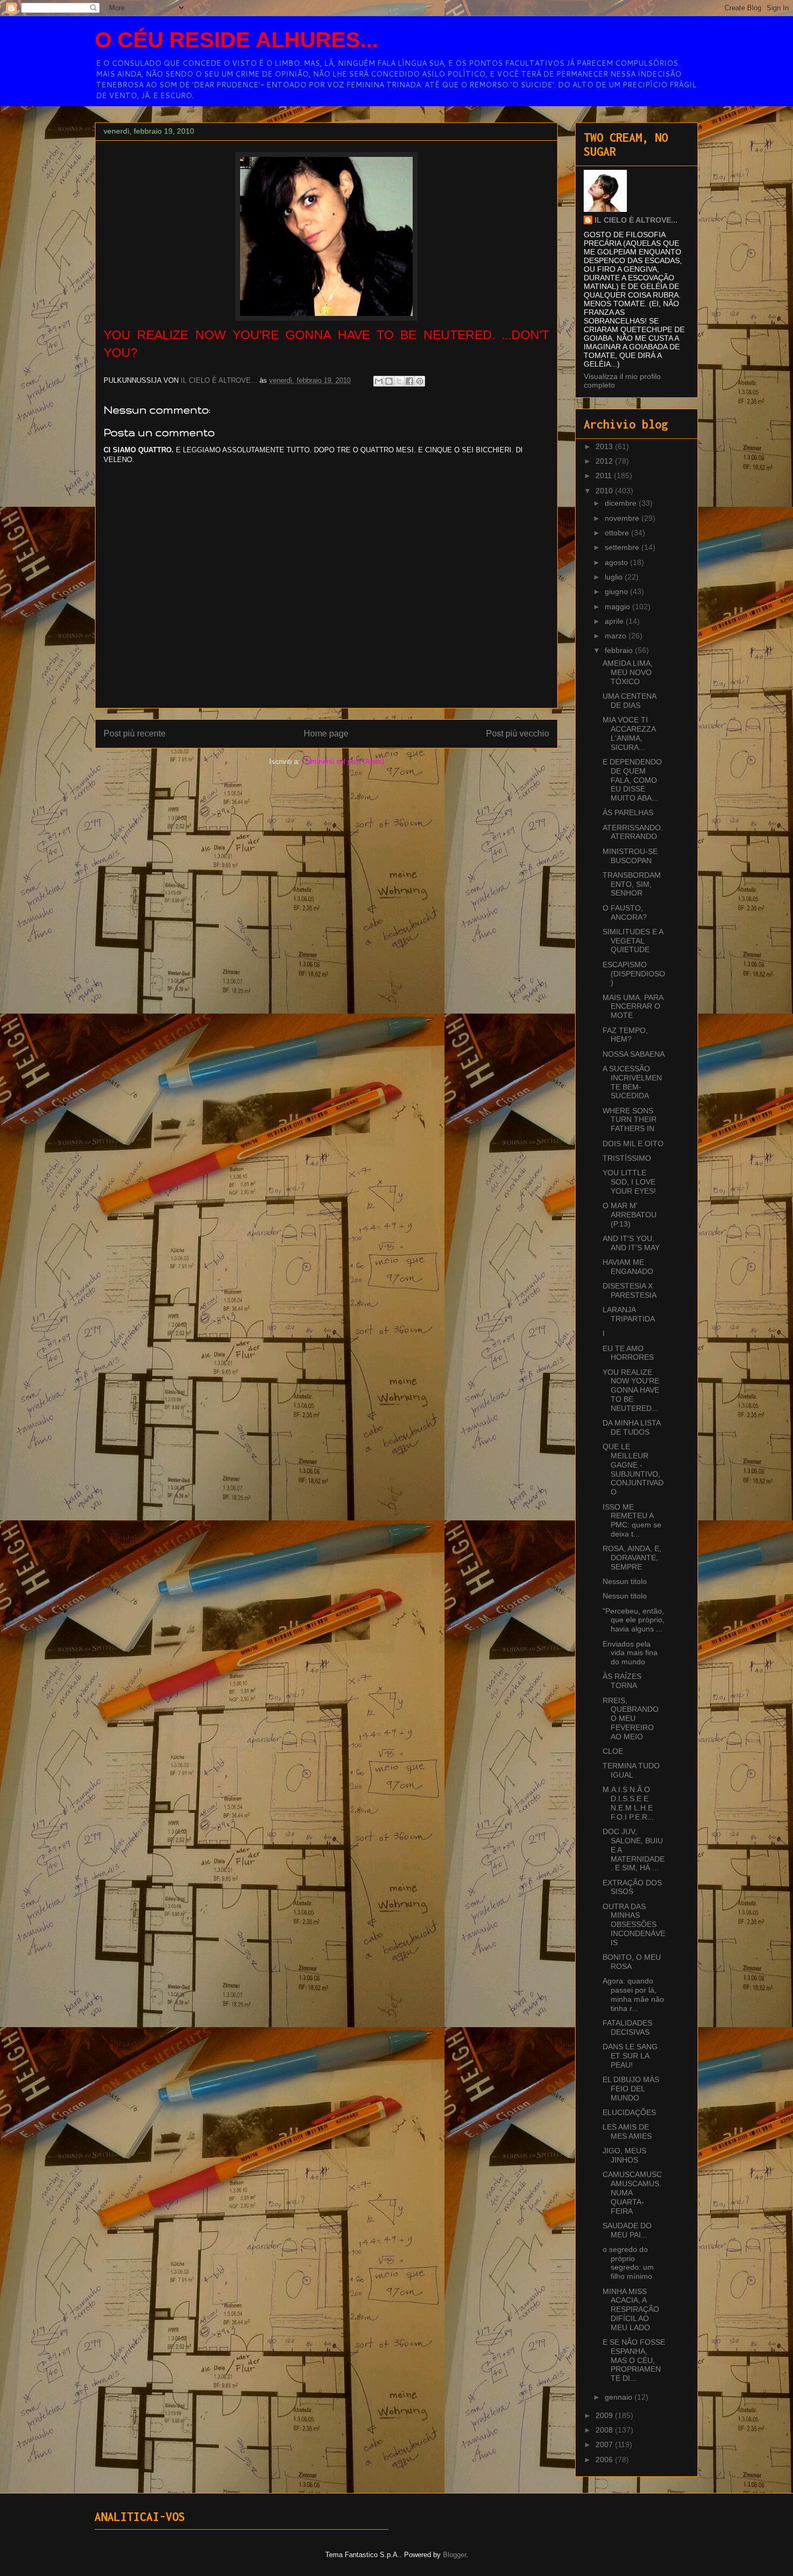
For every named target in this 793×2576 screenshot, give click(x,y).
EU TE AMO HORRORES (628, 1353)
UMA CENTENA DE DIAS (629, 701)
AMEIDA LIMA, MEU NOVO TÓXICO (628, 672)
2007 (605, 2444)
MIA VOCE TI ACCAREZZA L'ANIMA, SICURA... (629, 733)
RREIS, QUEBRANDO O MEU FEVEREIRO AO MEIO (631, 1719)
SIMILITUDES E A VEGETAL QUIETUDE (633, 941)
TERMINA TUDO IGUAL (631, 1770)
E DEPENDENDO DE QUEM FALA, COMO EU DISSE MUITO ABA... (632, 780)
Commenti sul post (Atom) (343, 762)
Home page (326, 733)
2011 (605, 476)
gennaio (620, 2397)
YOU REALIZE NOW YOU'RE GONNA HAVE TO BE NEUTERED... (631, 1390)
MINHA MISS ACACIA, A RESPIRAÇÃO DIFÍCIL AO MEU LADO (631, 2309)
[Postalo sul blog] (389, 381)
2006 (605, 2460)
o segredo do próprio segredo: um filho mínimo (628, 2263)
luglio (615, 577)
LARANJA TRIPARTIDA (629, 1314)
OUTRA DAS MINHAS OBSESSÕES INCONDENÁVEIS (634, 1924)
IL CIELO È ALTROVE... (636, 220)
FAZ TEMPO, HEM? (625, 1035)
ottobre (618, 533)
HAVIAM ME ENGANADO (628, 1267)
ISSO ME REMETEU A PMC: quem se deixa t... (632, 1520)
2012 (605, 461)
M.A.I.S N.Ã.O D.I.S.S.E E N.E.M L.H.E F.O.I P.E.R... (628, 1803)
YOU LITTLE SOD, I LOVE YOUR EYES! (629, 1182)
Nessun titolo (625, 1581)
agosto (617, 562)
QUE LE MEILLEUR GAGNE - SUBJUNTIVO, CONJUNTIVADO (633, 1469)
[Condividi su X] (399, 381)
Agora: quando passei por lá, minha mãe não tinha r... (633, 1994)
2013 (605, 446)
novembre (623, 518)
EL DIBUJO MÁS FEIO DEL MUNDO (631, 2089)
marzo (617, 636)
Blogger (454, 2555)
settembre (623, 547)
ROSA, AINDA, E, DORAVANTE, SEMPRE (632, 1558)
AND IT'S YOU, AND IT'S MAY (631, 1243)
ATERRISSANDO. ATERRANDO (633, 832)
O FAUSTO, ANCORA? (625, 912)
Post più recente (135, 733)
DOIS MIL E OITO (633, 1144)
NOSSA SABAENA (634, 1054)
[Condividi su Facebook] (409, 381)
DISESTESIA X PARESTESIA (630, 1290)
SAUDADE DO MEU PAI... (627, 2230)
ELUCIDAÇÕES (629, 2112)
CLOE (613, 1751)
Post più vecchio (518, 733)
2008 (605, 2430)
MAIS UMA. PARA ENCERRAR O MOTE (633, 1007)
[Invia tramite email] (379, 381)
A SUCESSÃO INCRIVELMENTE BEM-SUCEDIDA (632, 1082)
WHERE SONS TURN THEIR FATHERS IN (630, 1120)
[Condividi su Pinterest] (420, 381)
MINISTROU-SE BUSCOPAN (630, 856)
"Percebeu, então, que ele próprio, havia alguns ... (634, 1620)
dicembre (622, 503)
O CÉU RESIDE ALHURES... (237, 40)
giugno (617, 591)
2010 (605, 491)
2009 (605, 2415)
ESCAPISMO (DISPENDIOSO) (634, 974)
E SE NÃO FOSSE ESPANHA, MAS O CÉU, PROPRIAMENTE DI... (634, 2360)
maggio (618, 607)
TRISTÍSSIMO (627, 1158)
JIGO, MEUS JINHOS (624, 2155)
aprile (615, 621)
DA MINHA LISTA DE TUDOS (631, 1427)
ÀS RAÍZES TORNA (622, 1681)
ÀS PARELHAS (628, 812)
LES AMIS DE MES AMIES (627, 2131)
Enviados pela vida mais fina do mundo (630, 1653)
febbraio (620, 650)
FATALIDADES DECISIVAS (627, 2027)
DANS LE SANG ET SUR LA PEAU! (630, 2056)
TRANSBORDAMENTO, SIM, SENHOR (632, 884)
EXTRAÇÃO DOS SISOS (632, 1887)
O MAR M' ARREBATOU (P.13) (630, 1215)
